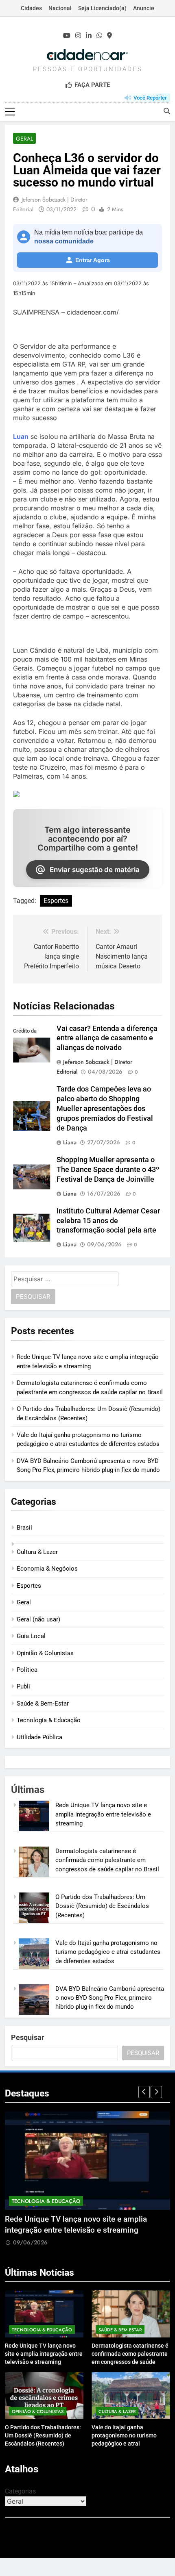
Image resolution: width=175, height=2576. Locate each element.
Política (27, 1670)
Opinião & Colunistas (45, 1653)
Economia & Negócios (47, 1569)
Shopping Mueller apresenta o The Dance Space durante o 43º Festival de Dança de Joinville (108, 1170)
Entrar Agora (93, 260)
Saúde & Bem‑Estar (43, 1704)
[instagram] (78, 36)
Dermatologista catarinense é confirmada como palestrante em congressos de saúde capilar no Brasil (107, 1860)
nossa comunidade (64, 241)
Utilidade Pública (39, 1737)
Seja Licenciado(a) (102, 8)
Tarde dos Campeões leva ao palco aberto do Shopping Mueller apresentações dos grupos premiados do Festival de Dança (105, 1109)
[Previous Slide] (144, 2092)
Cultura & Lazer (37, 1552)
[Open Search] (167, 111)
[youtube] (67, 36)
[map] (109, 36)
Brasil (24, 1528)
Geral (24, 139)
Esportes (56, 901)
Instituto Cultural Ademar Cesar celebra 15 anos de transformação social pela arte (108, 1221)
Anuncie (144, 8)
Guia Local (31, 1636)
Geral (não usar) (38, 1619)
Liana (70, 1142)
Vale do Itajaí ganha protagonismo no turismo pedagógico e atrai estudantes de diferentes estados (108, 1952)
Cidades (31, 8)
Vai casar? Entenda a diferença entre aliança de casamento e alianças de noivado (107, 1038)
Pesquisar (28, 2037)
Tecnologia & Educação (49, 1720)
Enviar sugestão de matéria (95, 870)
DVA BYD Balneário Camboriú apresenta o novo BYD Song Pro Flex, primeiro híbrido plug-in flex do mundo (110, 1998)
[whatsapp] (99, 36)
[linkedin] (89, 36)
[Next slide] (156, 2092)
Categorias (20, 2491)
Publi (23, 1686)
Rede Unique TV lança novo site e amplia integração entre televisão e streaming (103, 1814)
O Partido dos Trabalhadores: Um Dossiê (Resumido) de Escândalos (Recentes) (102, 1906)
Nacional (60, 8)
